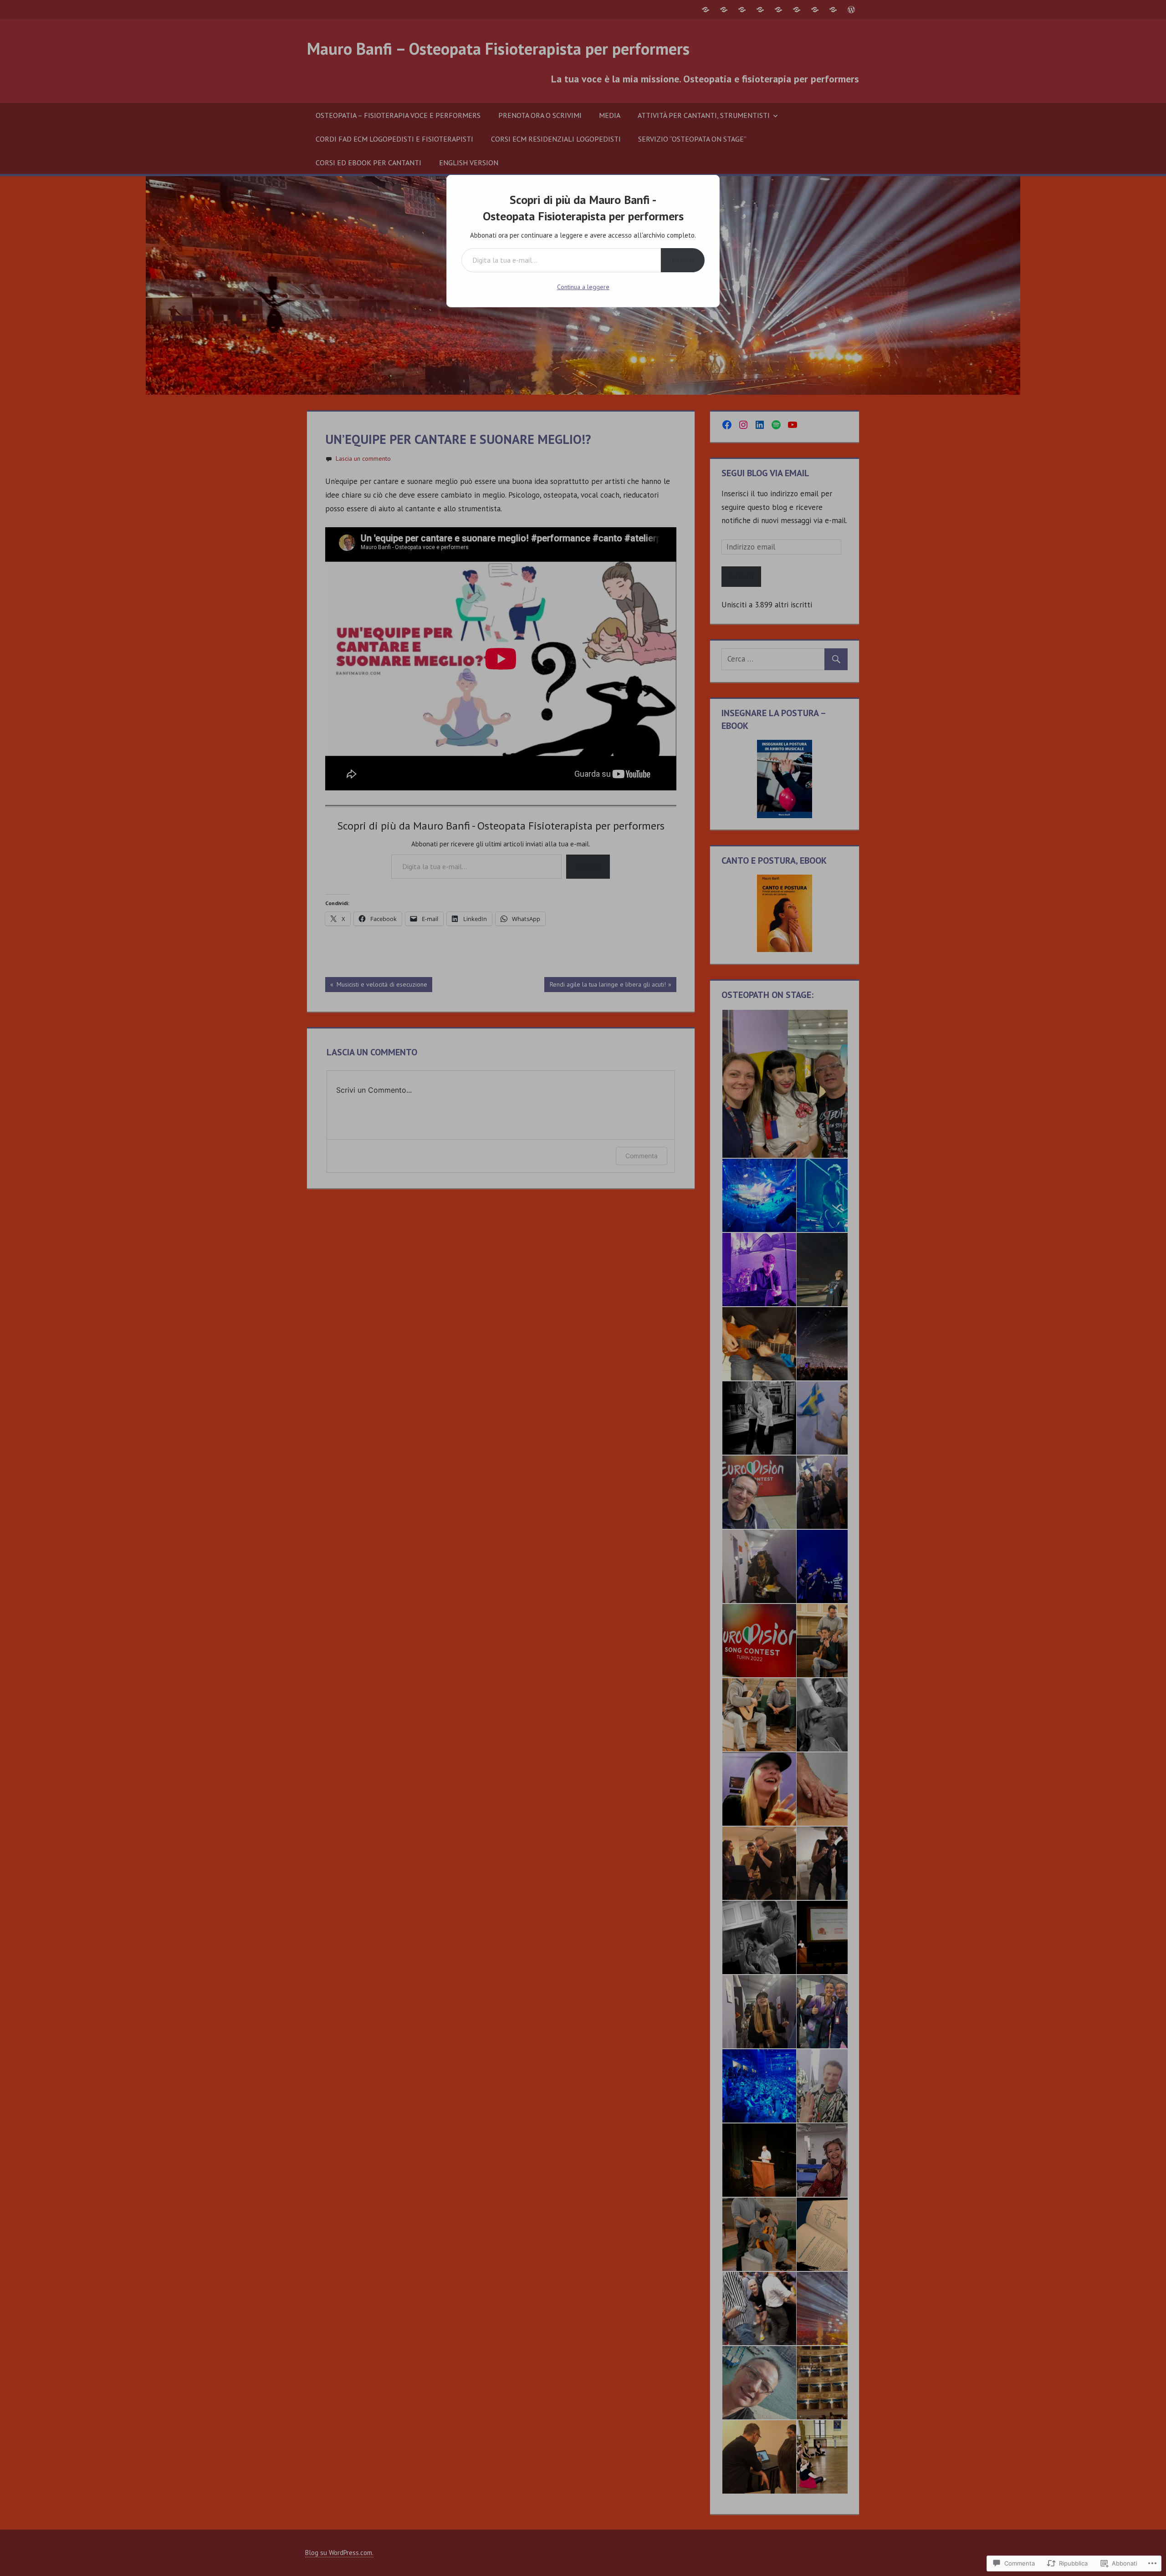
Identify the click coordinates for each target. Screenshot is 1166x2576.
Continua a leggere (583, 287)
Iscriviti (683, 260)
